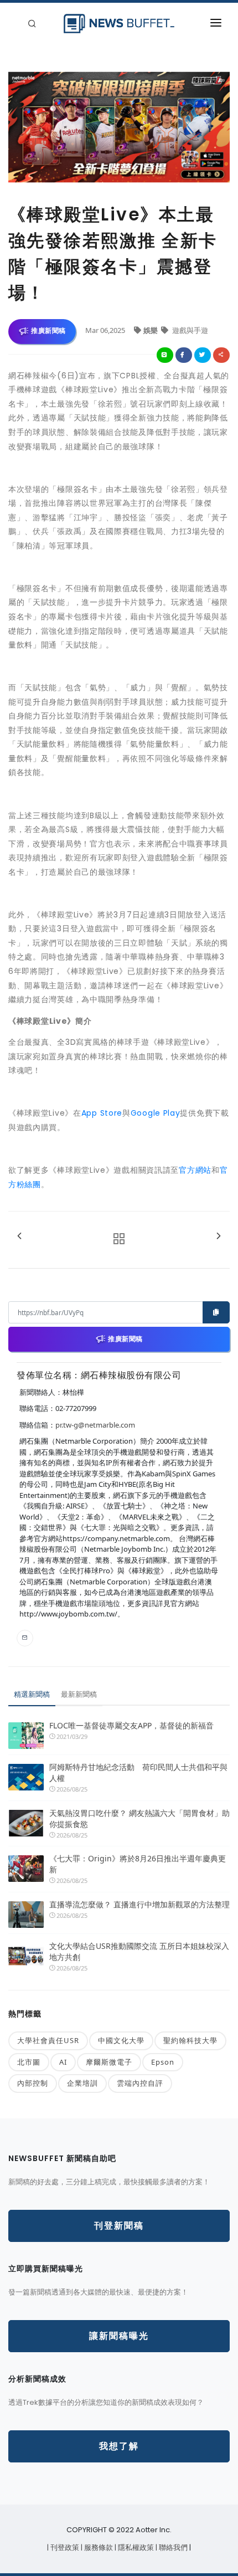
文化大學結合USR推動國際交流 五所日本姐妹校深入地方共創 (139, 1951)
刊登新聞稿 (119, 2226)
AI (63, 2062)
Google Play (156, 1113)
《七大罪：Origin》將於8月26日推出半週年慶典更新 (138, 1864)
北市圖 (29, 2062)
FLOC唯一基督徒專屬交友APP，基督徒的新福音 (131, 1725)
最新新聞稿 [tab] (79, 1694)
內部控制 (33, 2083)
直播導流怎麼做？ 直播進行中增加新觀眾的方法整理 (139, 1904)
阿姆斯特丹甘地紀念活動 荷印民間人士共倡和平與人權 (138, 1772)
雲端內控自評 (140, 2083)
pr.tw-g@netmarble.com (95, 1425)
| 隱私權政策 (135, 2547)
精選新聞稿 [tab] (32, 1694)
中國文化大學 (121, 2040)
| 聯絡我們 (172, 2547)
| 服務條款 (98, 2547)
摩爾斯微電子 (109, 2062)
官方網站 (195, 1170)
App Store (102, 1113)
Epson (163, 2062)
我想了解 (119, 2446)
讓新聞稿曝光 (119, 2336)
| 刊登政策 (64, 2547)
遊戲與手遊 (189, 330)
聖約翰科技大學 (190, 2040)
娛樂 (151, 330)
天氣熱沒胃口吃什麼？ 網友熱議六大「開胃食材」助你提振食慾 (139, 1818)
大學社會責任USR (48, 2040)
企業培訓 (82, 2083)
